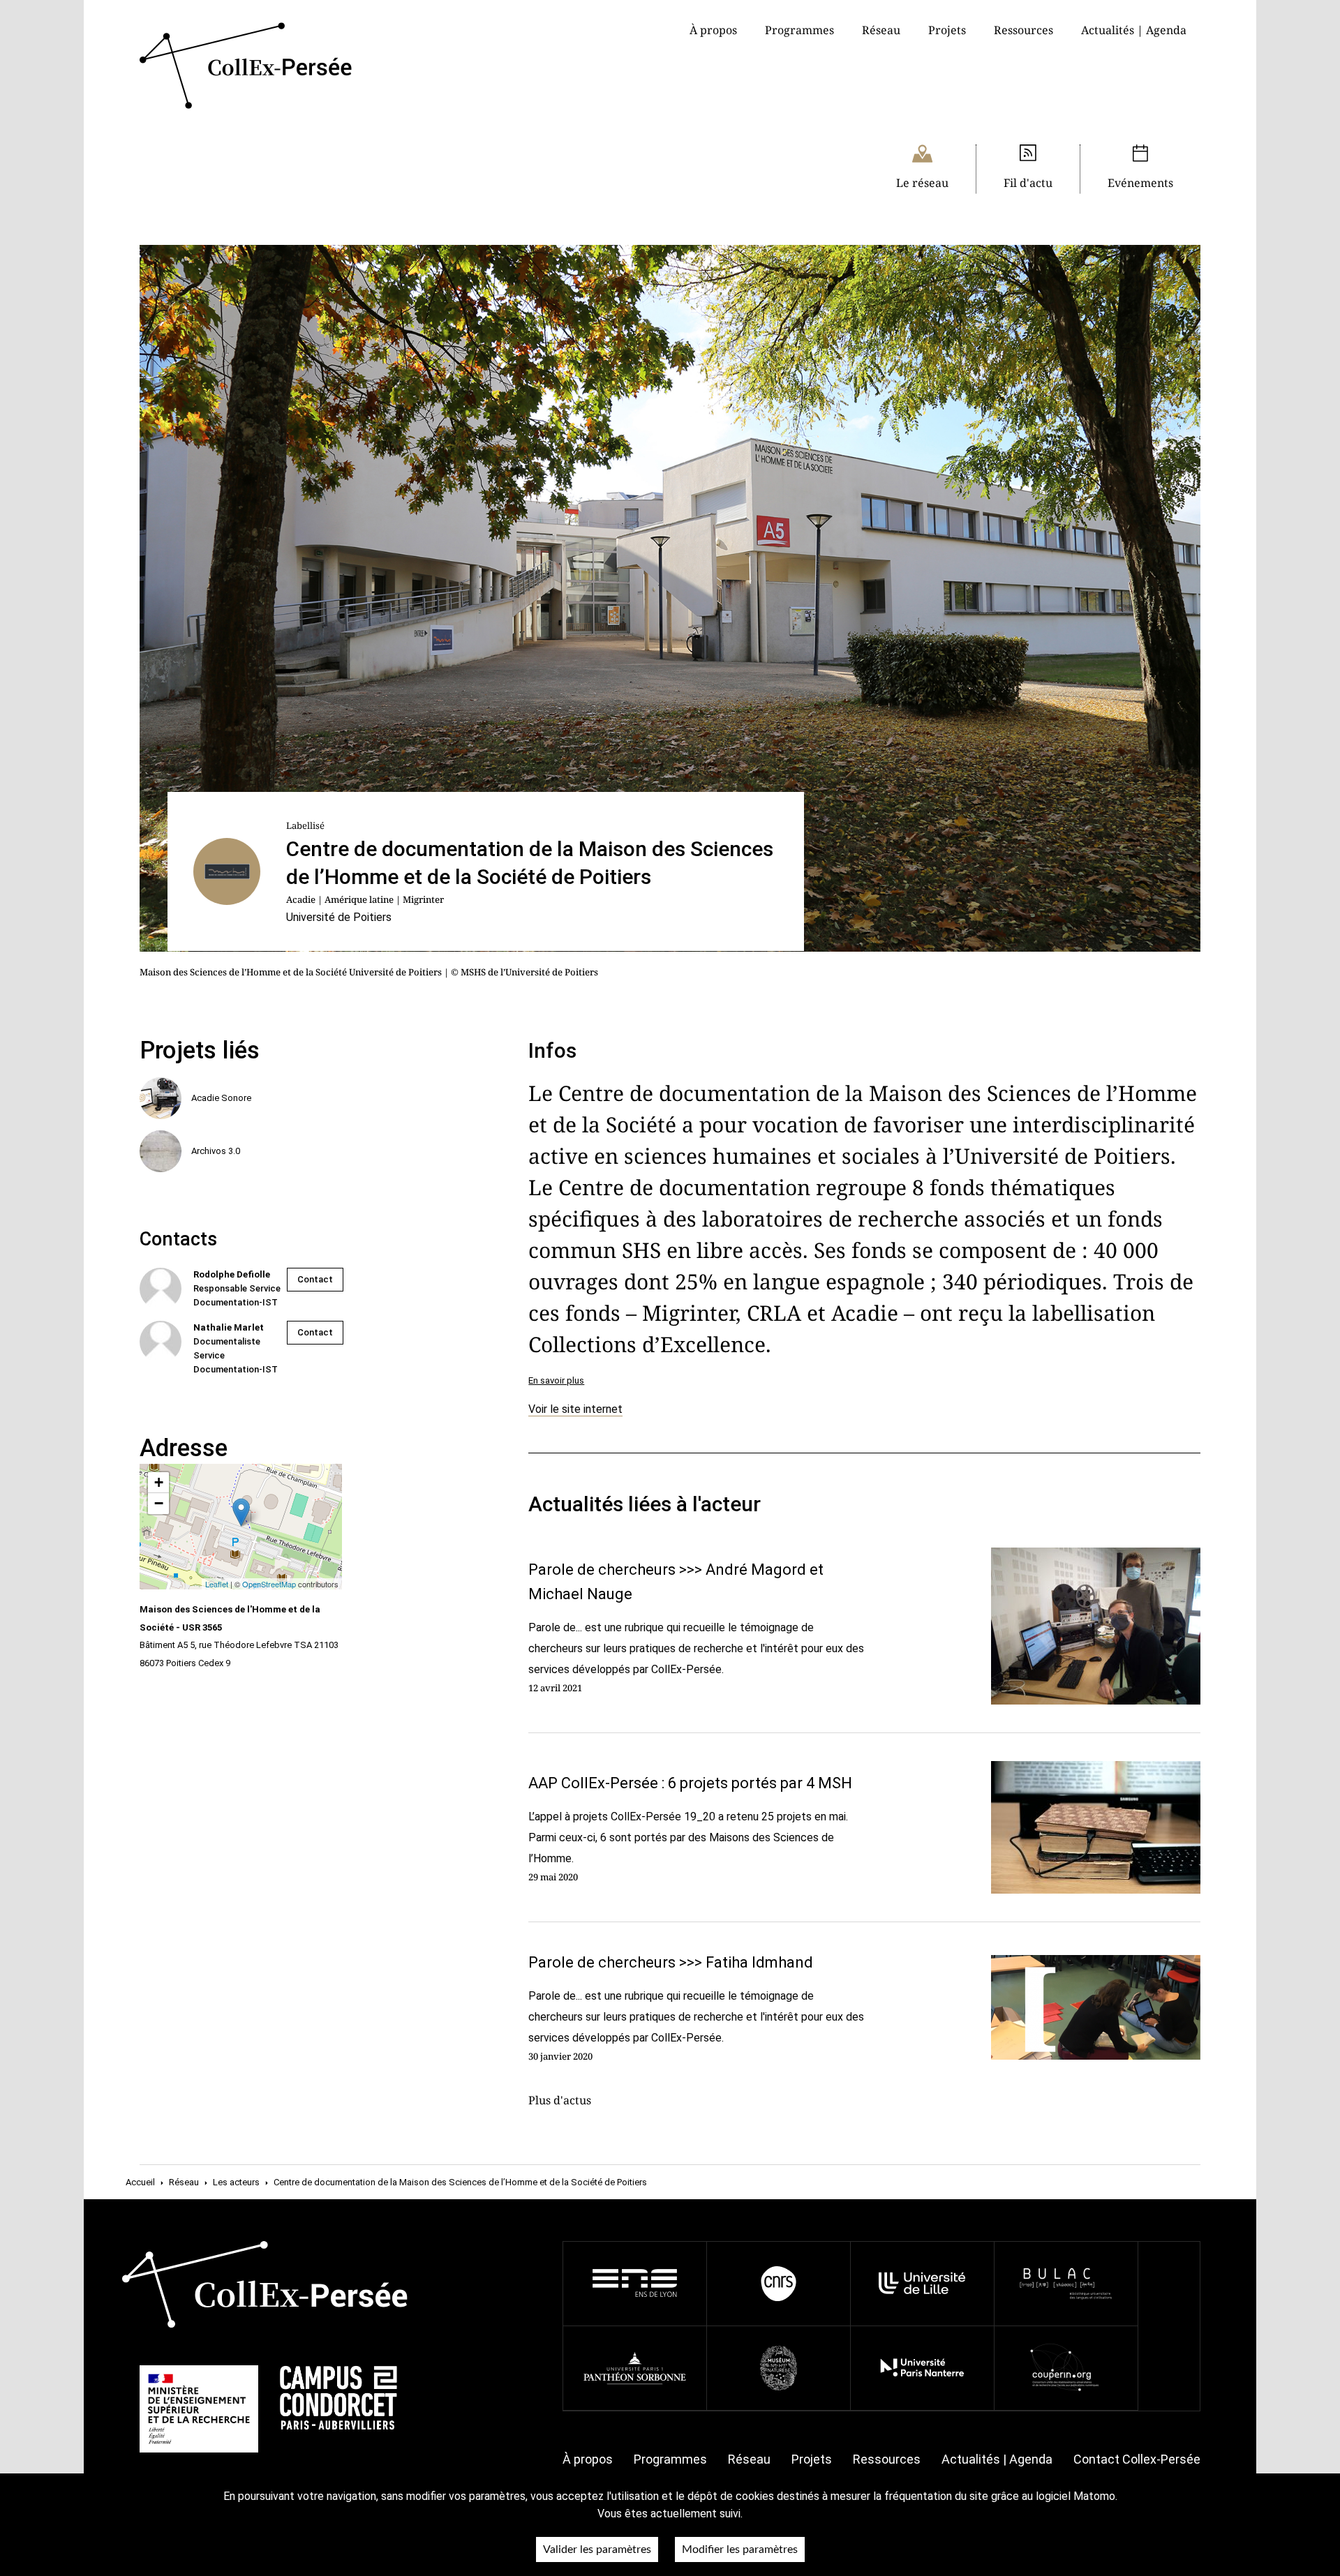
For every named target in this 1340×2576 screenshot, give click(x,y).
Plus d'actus (560, 2100)
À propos (588, 2459)
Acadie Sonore (221, 1098)
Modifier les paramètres (740, 2549)
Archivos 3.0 (216, 1151)
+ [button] (159, 1482)
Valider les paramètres (597, 2549)
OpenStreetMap (269, 1584)
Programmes (670, 2459)
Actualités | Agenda (1134, 30)
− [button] (159, 1503)
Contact (315, 1279)
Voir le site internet (575, 1409)
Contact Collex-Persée (1137, 2459)
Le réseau (922, 183)
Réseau (881, 30)
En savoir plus (556, 1380)
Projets (947, 30)
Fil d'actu (1028, 183)
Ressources (1023, 30)
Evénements (1140, 183)
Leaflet (217, 1584)
